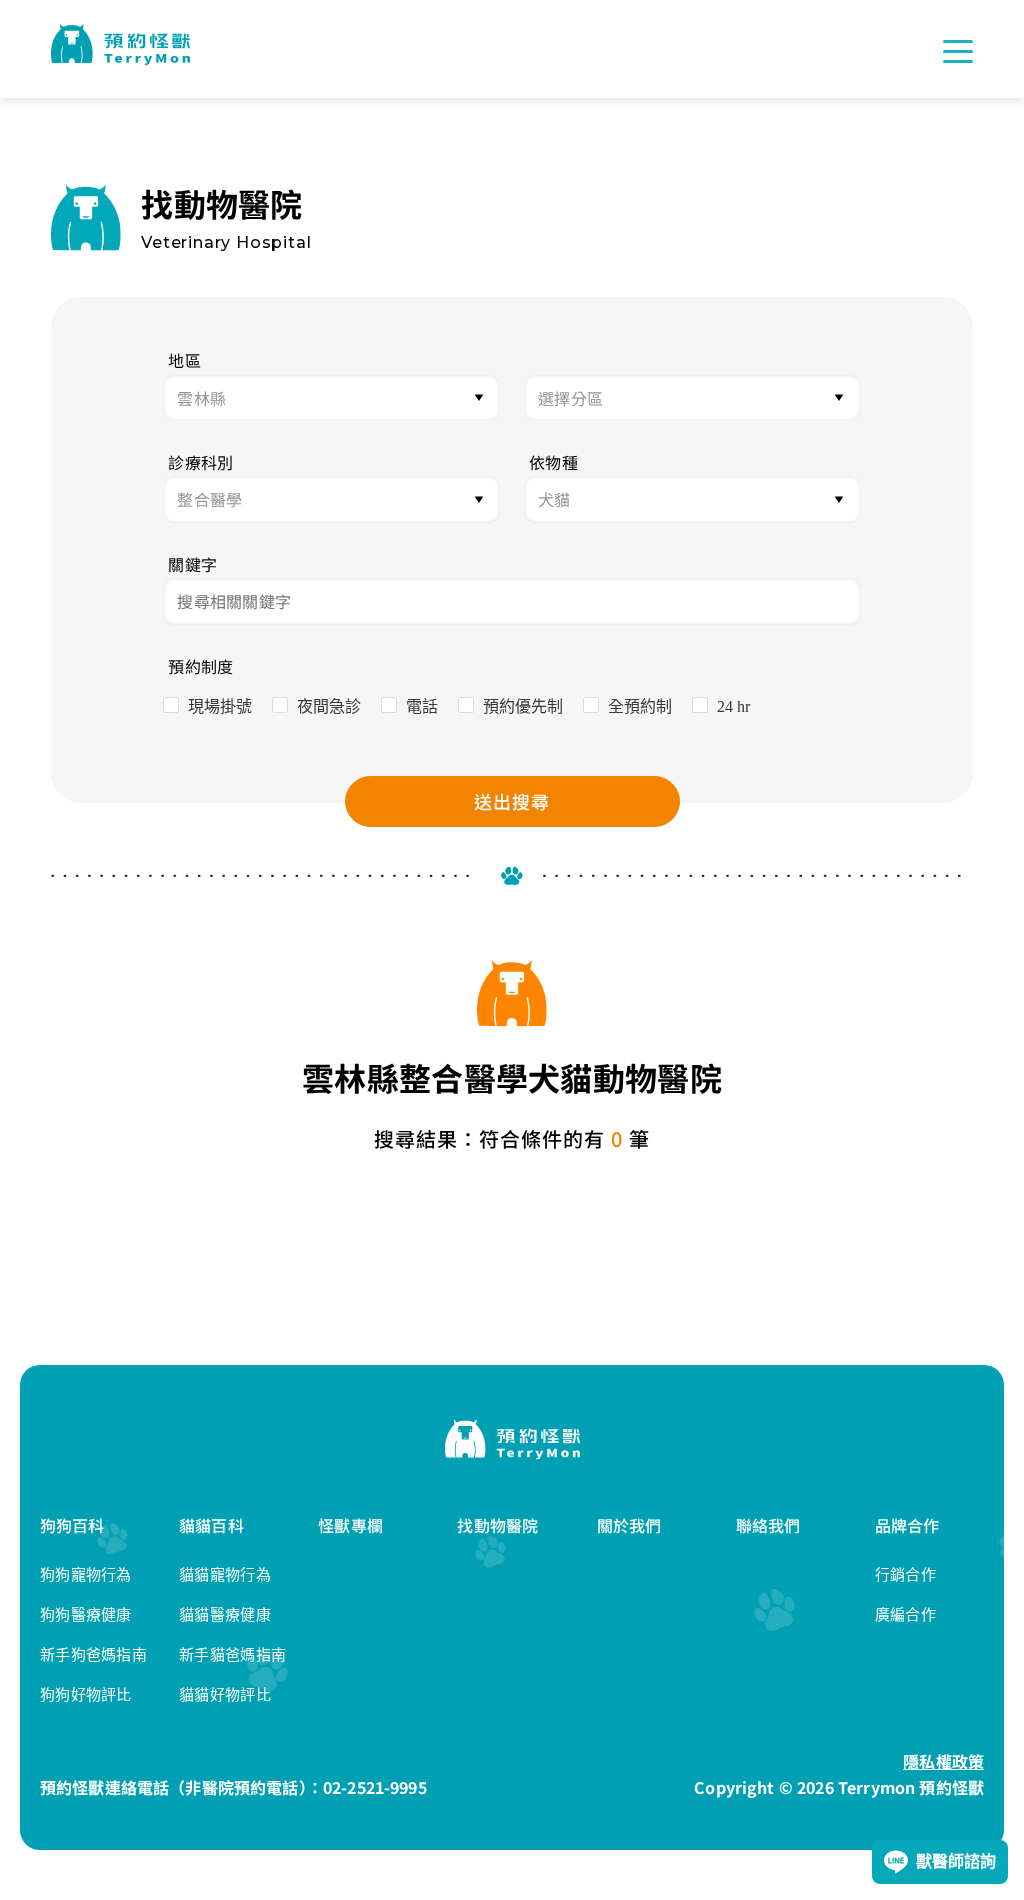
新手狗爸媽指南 (93, 1654)
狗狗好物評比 (86, 1694)
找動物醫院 (497, 1525)
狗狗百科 (72, 1525)
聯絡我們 (768, 1525)
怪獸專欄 (350, 1525)
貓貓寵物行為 (225, 1574)
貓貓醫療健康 (225, 1614)
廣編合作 (905, 1614)
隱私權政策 (943, 1761)
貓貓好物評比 (225, 1694)
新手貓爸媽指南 (232, 1654)
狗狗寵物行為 (86, 1574)
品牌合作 (907, 1525)
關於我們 (629, 1525)
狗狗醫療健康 (86, 1614)
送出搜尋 (512, 801)
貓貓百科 (211, 1525)
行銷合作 (905, 1574)
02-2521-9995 (375, 1787)
